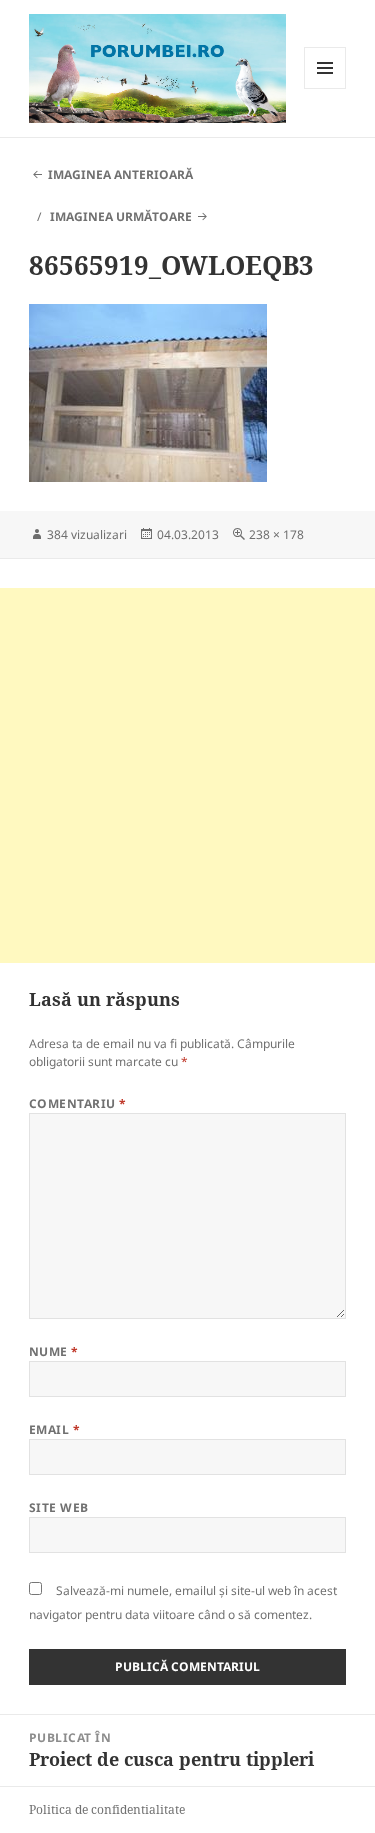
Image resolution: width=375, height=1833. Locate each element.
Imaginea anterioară (120, 174)
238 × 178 (276, 534)
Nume (54, 1351)
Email (54, 1429)
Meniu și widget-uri (325, 88)
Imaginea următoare (121, 216)
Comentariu (78, 1103)
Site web (59, 1507)
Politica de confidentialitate (107, 1809)
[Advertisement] (187, 775)
